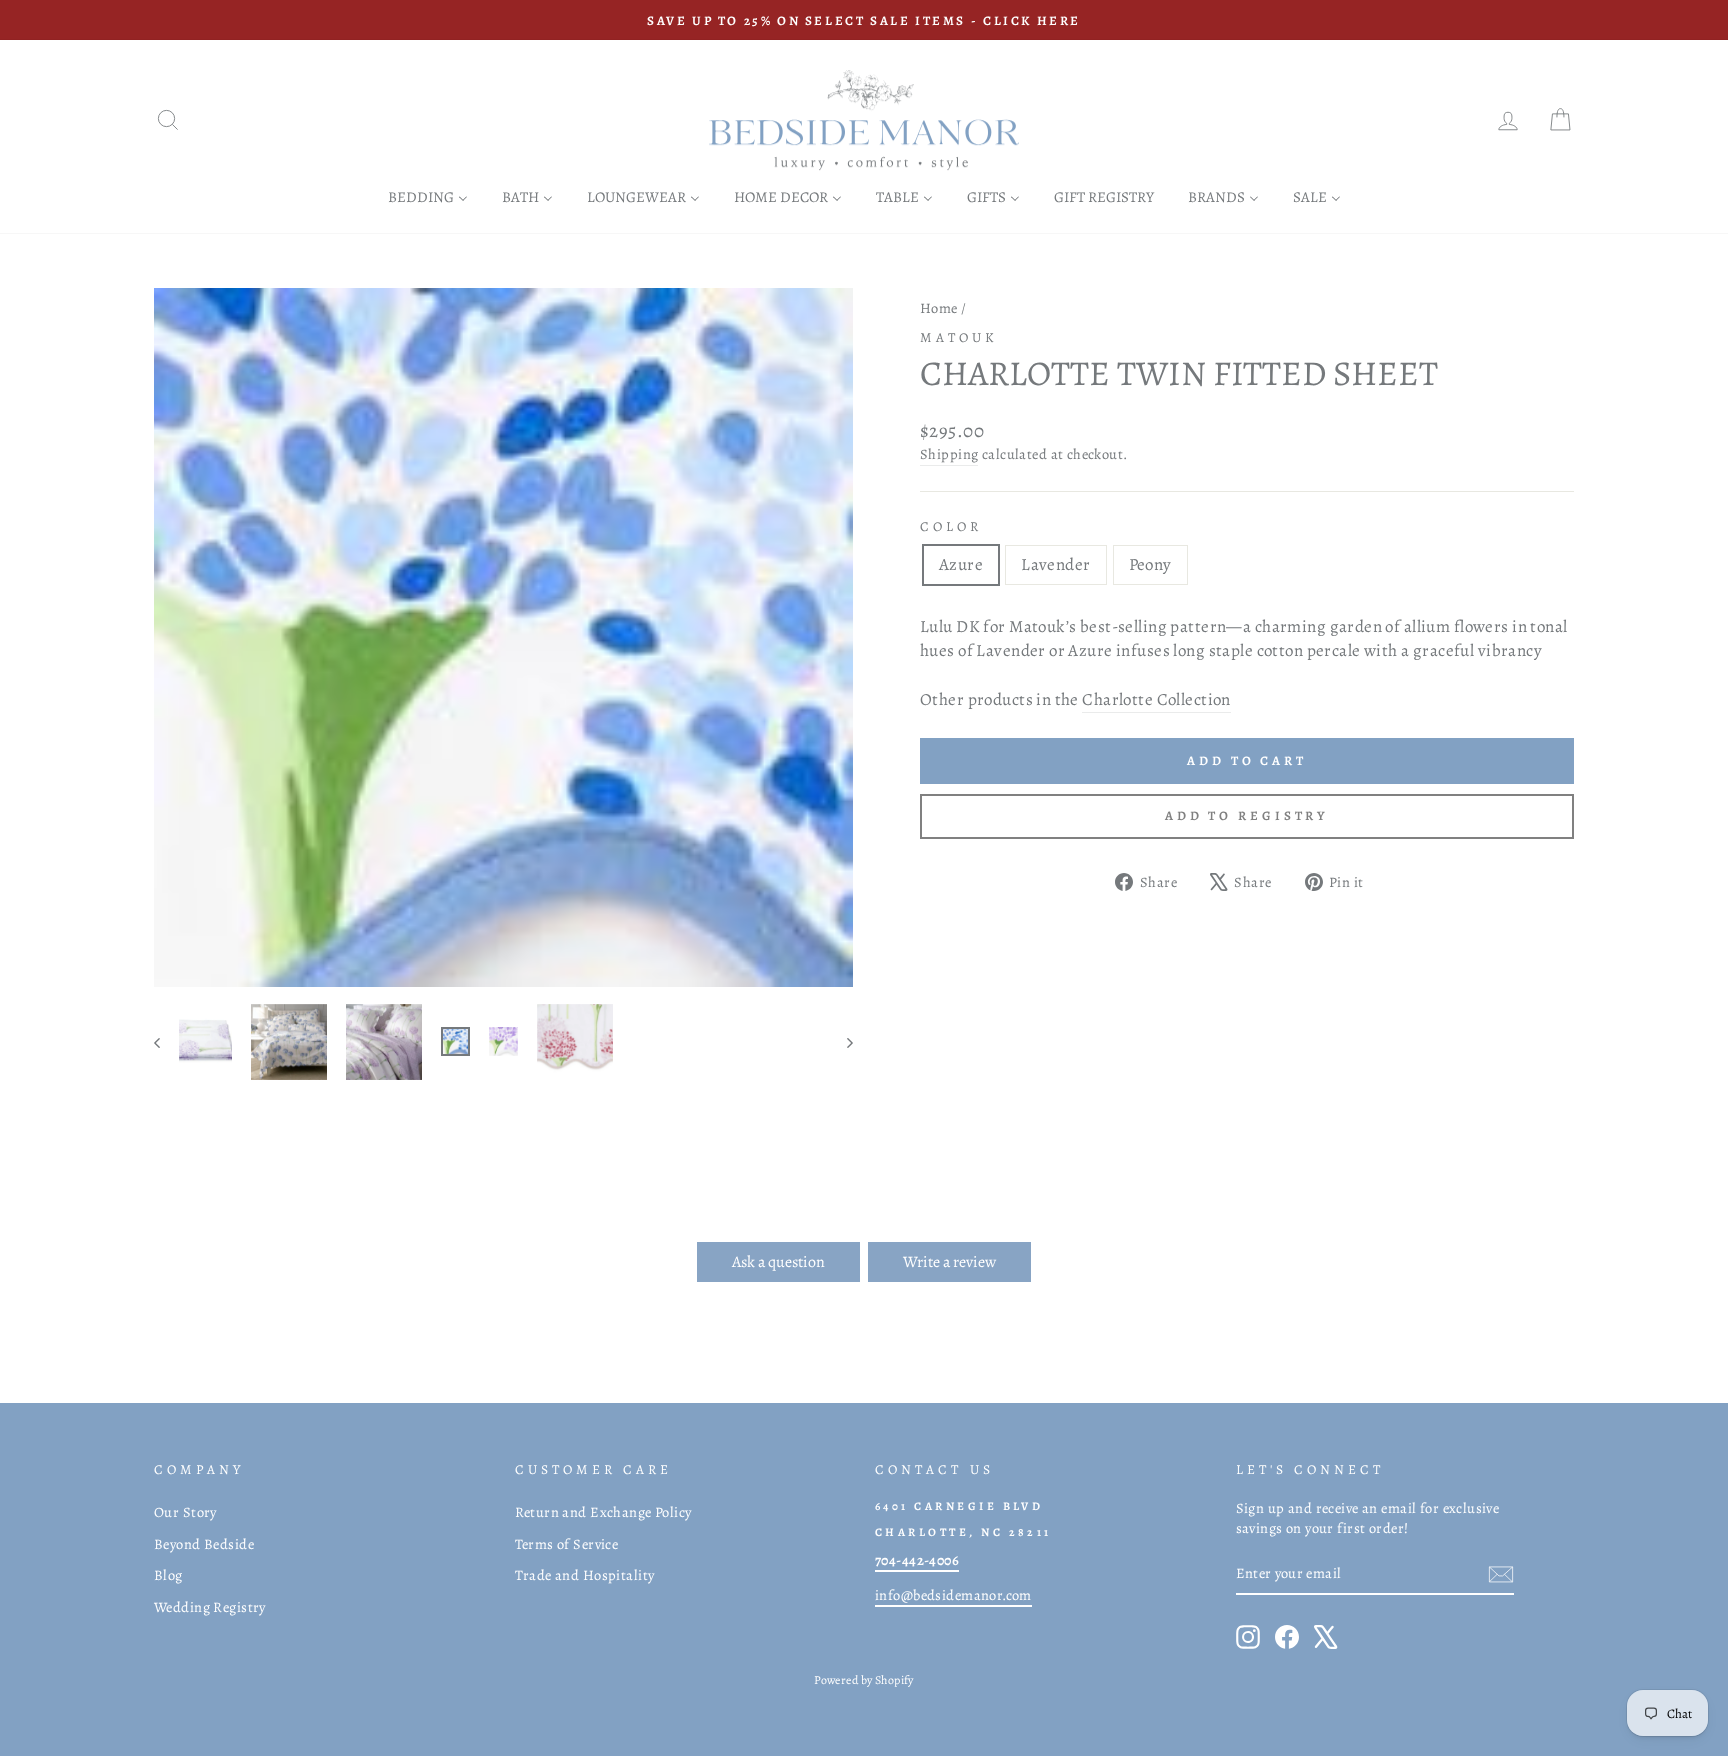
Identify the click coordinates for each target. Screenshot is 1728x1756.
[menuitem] (428, 196)
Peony (1150, 564)
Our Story (185, 1512)
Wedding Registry (210, 1607)
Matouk (959, 337)
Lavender (1055, 564)
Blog (168, 1575)
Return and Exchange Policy (603, 1512)
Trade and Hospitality (585, 1575)
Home (939, 308)
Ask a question (778, 1262)
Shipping (949, 454)
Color (951, 526)
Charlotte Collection (1156, 699)
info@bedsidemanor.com (953, 1595)
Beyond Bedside (204, 1544)
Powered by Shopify (864, 1680)
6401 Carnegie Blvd (959, 1506)
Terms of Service (567, 1544)
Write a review (949, 1262)
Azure (961, 564)
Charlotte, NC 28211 (963, 1532)
